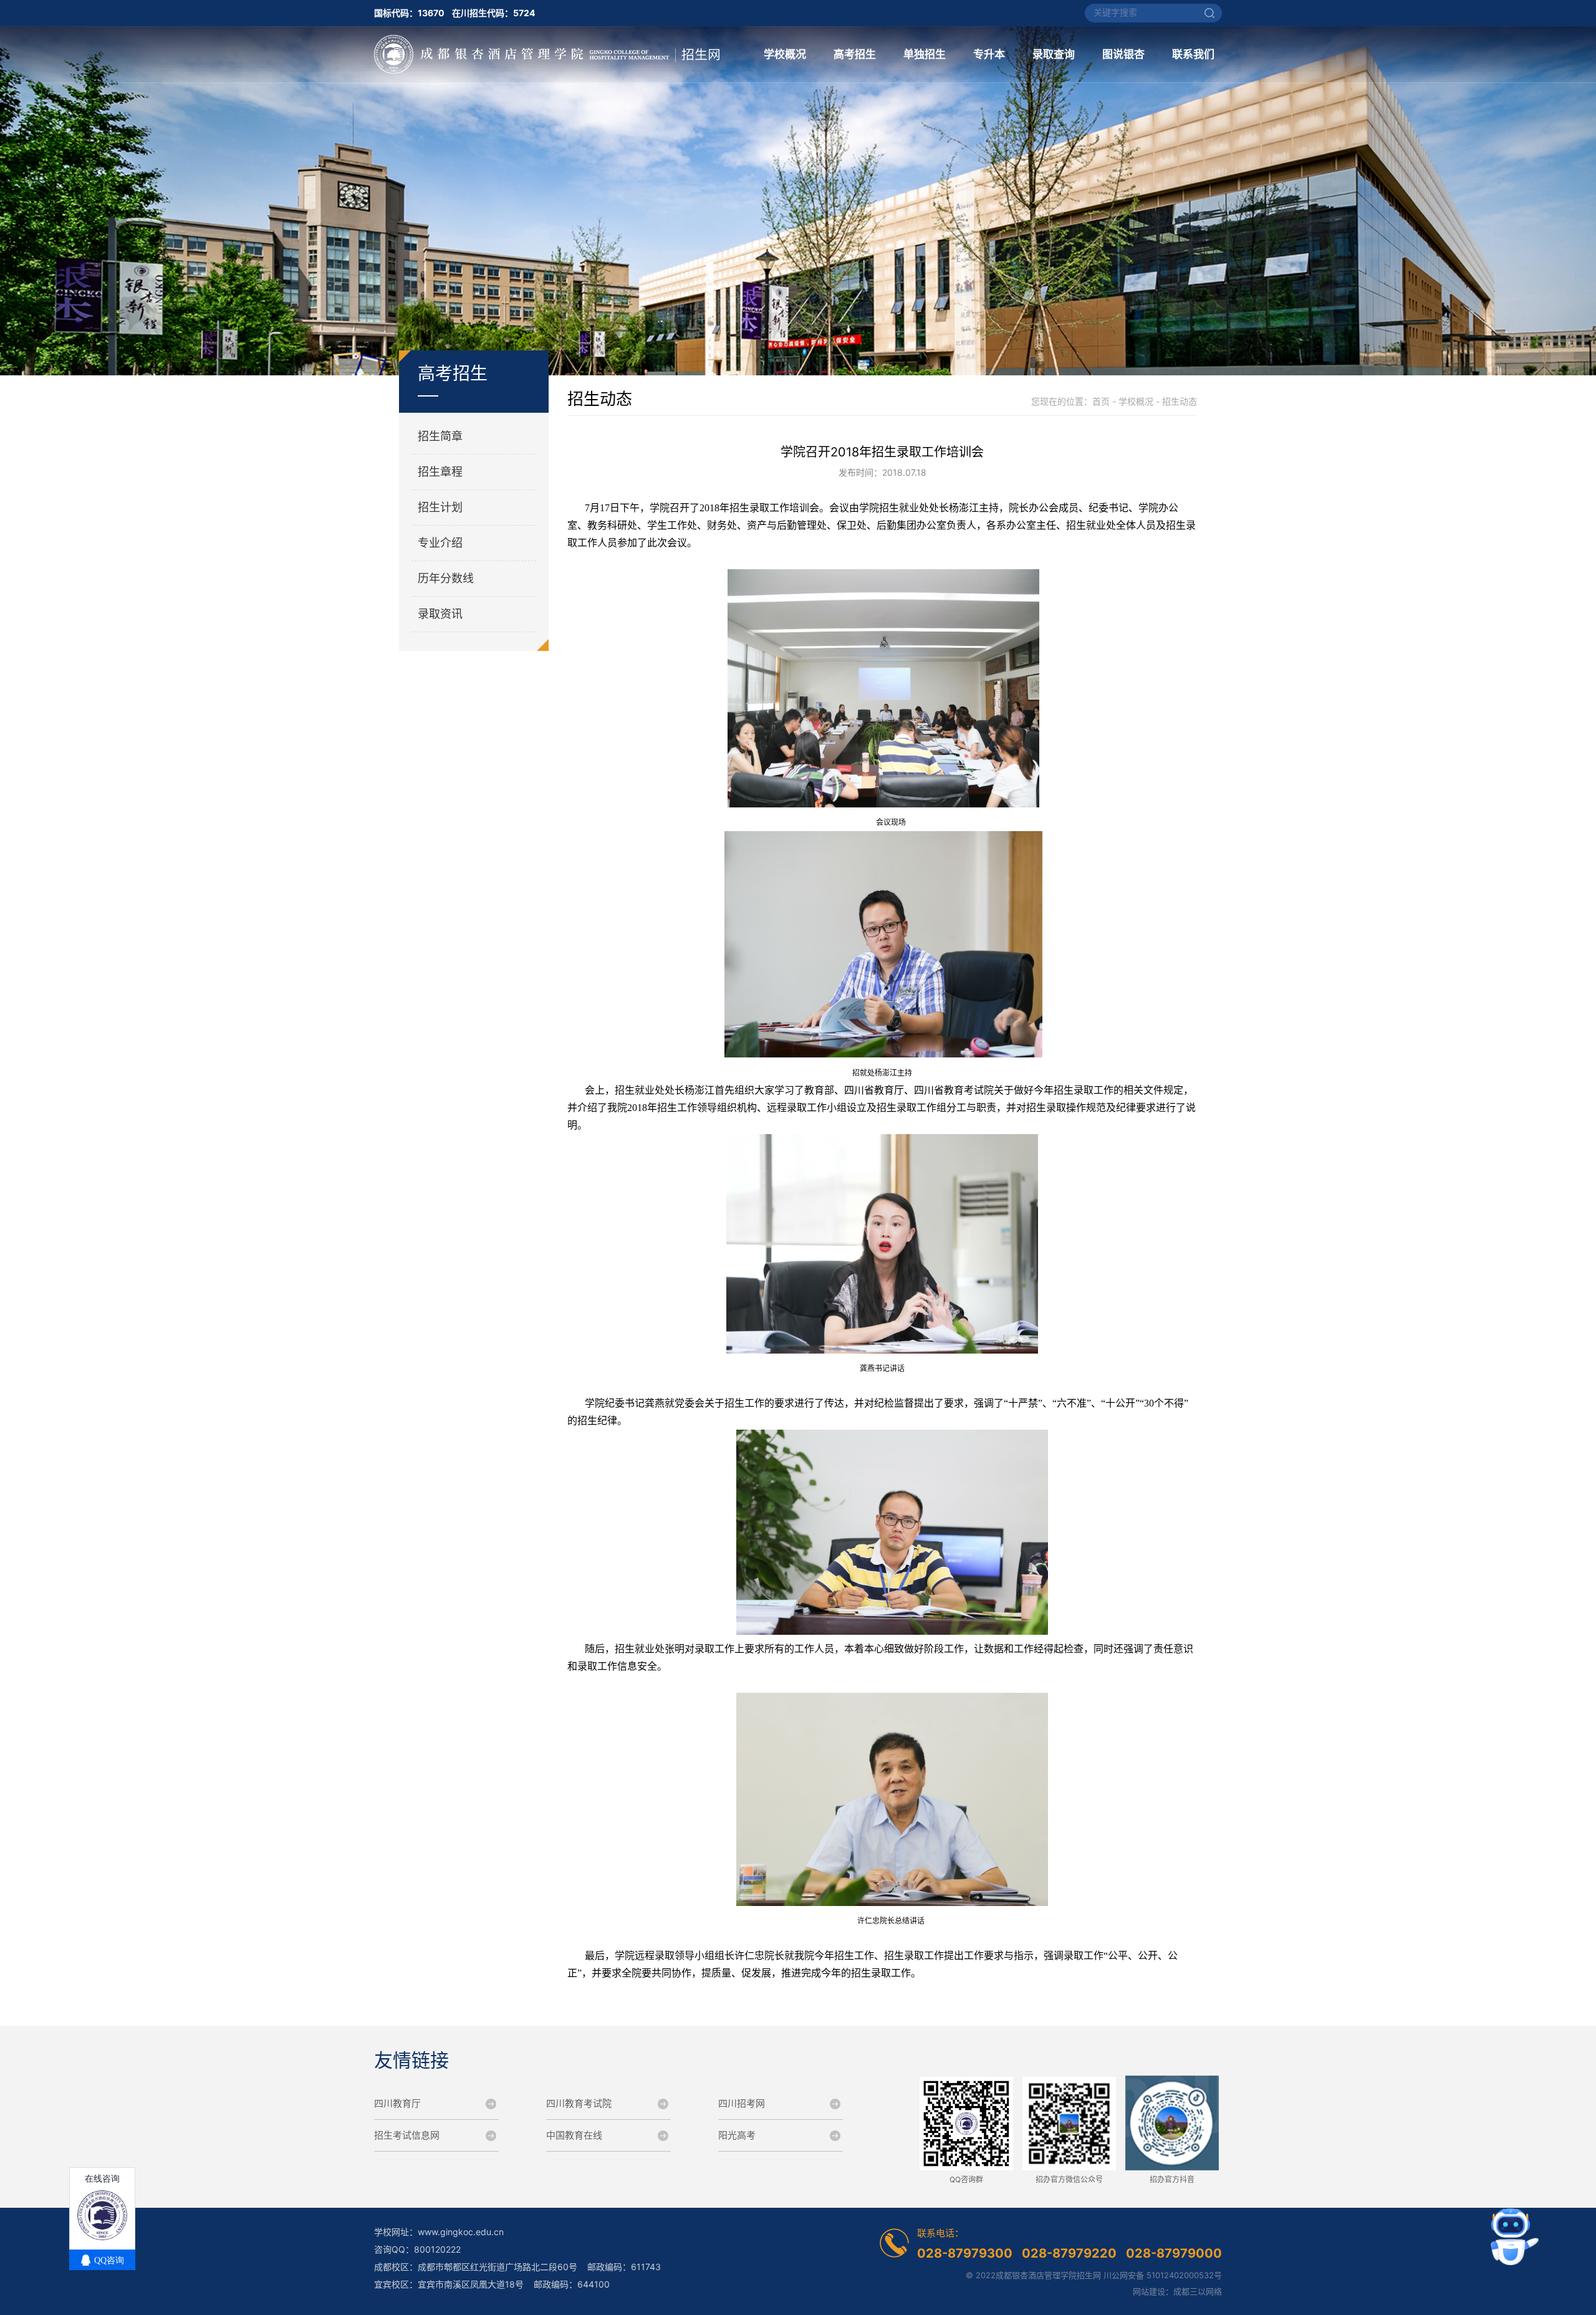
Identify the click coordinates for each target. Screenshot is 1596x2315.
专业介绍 (440, 543)
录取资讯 (440, 614)
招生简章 (440, 436)
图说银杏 (1123, 54)
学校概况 (785, 54)
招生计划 (440, 507)
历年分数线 (446, 578)
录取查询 (1054, 54)
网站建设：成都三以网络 (1177, 2291)
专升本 (989, 54)
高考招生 (855, 54)
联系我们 (1193, 54)
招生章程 (440, 472)
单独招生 (925, 54)
